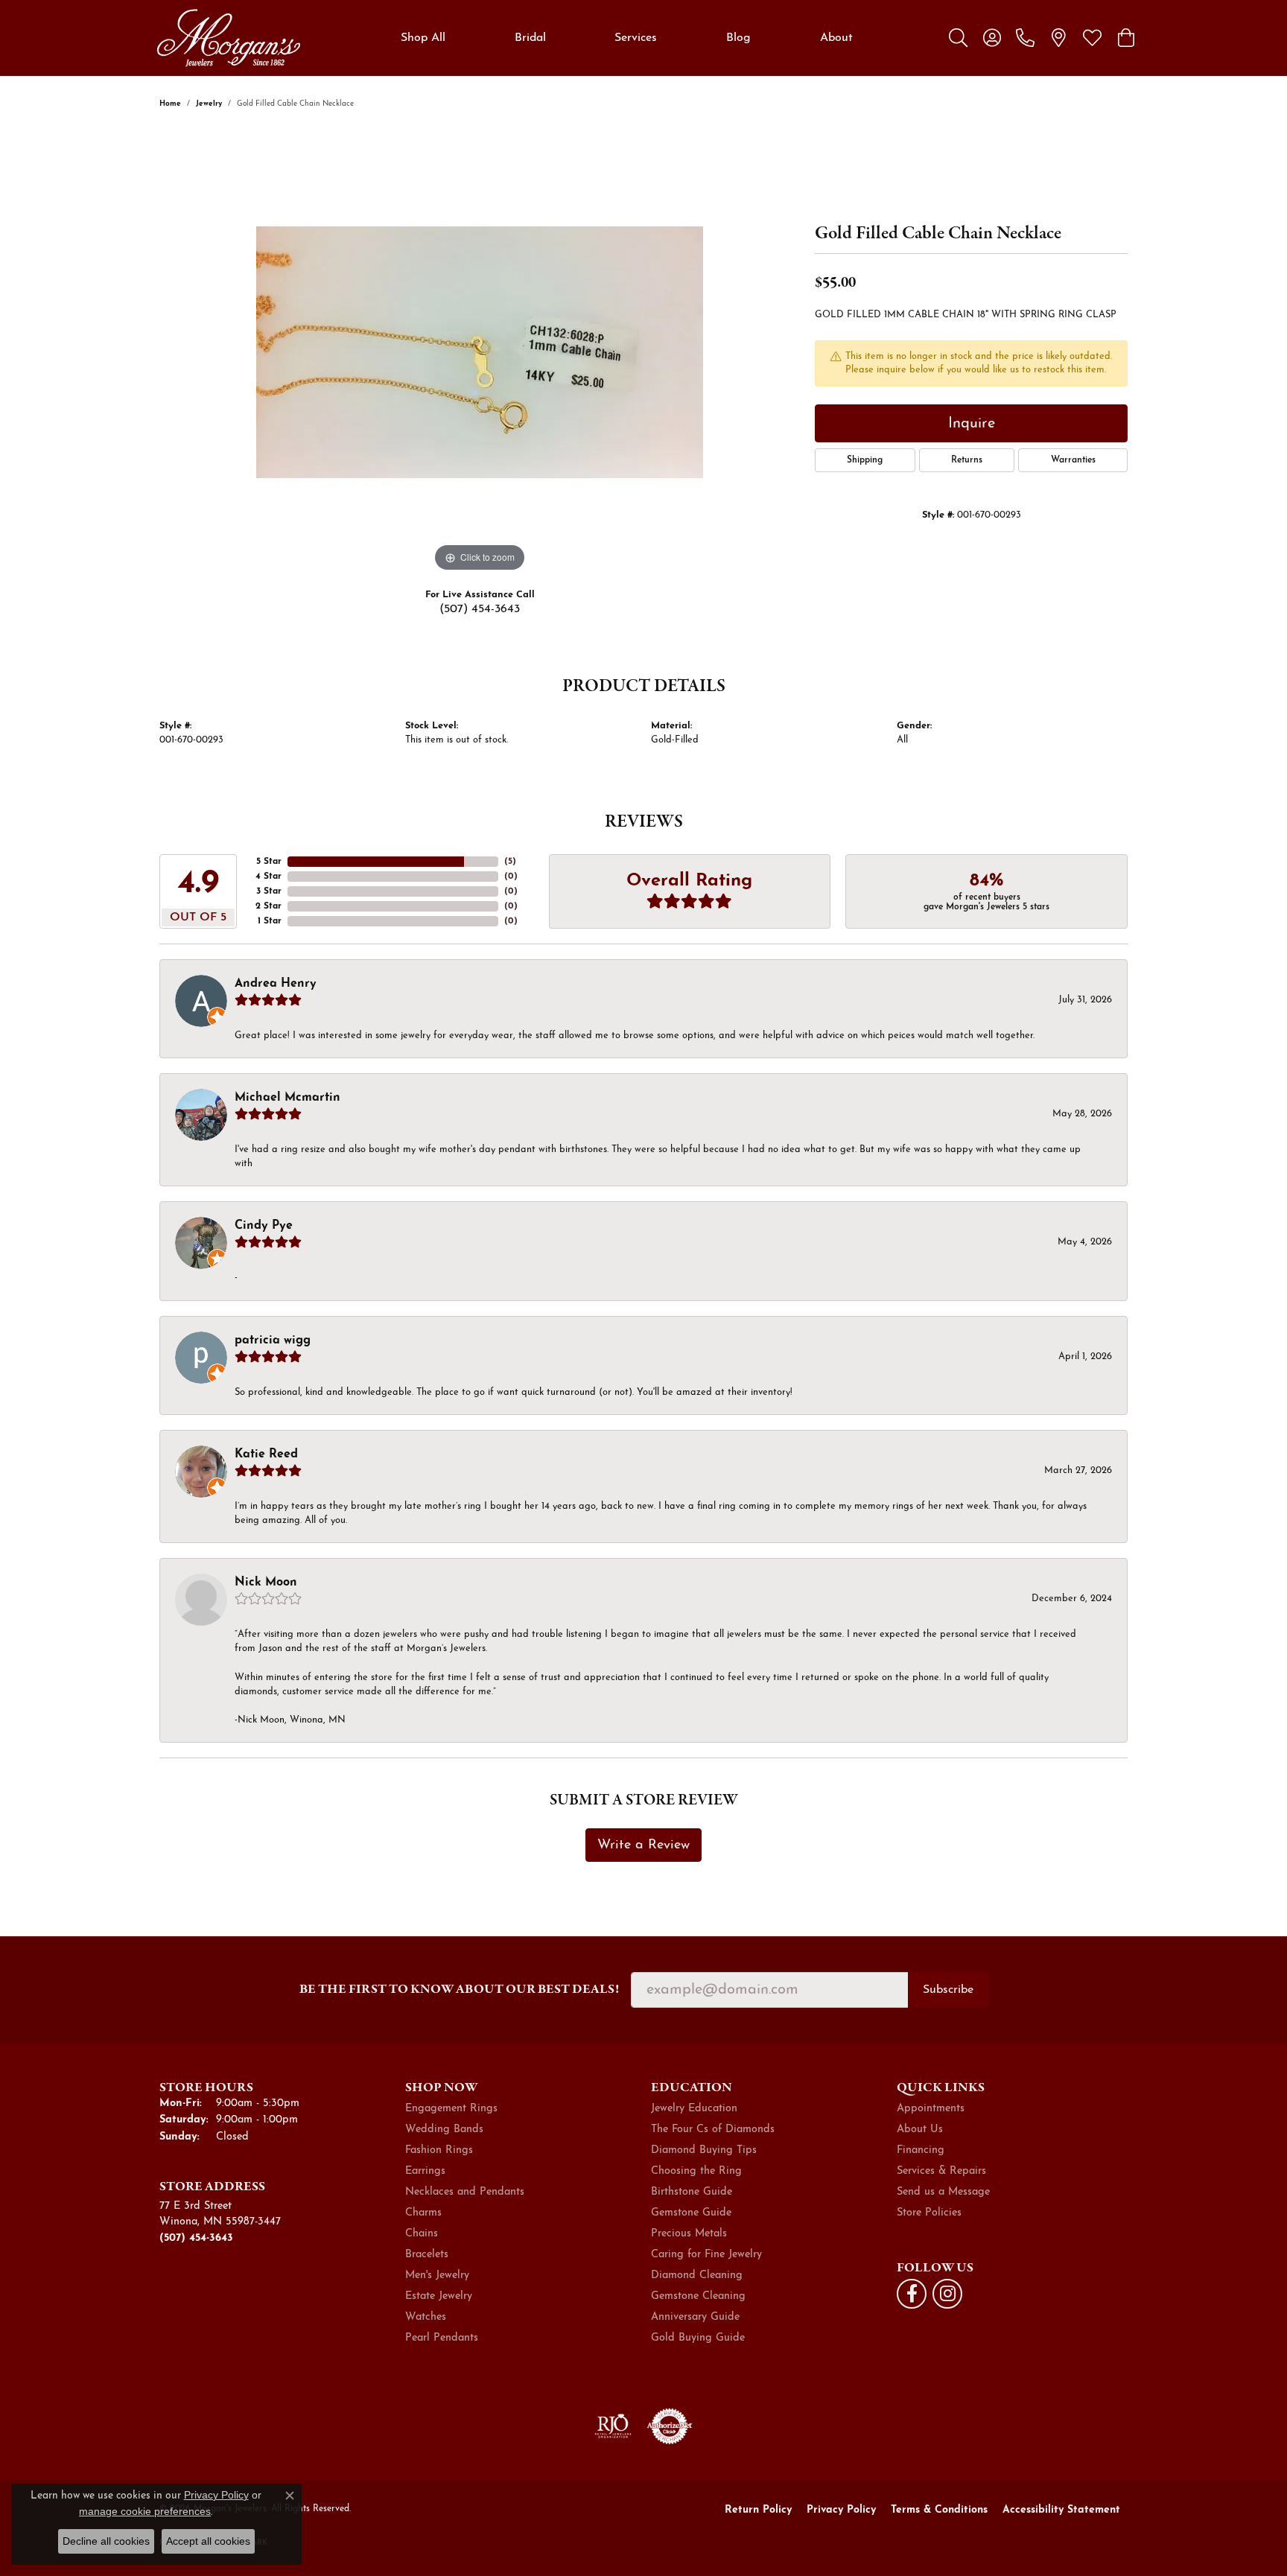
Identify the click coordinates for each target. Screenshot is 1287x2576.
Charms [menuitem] (423, 2213)
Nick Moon (266, 1583)
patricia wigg (273, 1341)
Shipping (865, 460)
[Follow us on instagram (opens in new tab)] (947, 2294)
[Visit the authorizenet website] (670, 2426)
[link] (1025, 38)
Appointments (931, 2109)
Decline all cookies (106, 2541)
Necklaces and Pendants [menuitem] (465, 2192)
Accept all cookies (208, 2541)
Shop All (423, 38)
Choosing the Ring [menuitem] (696, 2171)
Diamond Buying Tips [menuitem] (704, 2150)
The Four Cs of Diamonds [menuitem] (713, 2130)
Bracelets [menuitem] (427, 2255)
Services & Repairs (941, 2171)
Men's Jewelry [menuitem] (437, 2276)
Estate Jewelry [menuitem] (439, 2296)
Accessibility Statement (1061, 2510)
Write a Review (643, 1845)
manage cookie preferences (145, 2511)
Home (170, 104)
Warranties (1073, 460)
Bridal (530, 38)
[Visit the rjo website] (613, 2426)
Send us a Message (943, 2192)
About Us (920, 2130)
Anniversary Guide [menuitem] (695, 2317)
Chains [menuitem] (422, 2234)
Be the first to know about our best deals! (459, 1989)
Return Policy (758, 2510)
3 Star (269, 891)
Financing (921, 2150)
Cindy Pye (264, 1226)
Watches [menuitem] (426, 2317)
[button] (958, 38)
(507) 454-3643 (480, 609)
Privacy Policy (841, 2510)
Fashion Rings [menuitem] (439, 2150)
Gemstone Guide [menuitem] (691, 2213)
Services (636, 38)
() (510, 862)
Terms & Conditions (939, 2510)
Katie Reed (266, 1454)
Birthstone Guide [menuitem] (692, 2192)
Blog (738, 38)
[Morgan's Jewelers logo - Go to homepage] (228, 38)
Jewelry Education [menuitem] (694, 2109)
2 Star (268, 906)
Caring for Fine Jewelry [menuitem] (706, 2255)
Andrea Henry (276, 984)
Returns (967, 460)
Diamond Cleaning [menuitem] (697, 2276)
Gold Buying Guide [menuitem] (698, 2338)
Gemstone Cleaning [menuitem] (698, 2296)
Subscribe (948, 1990)
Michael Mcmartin (287, 1098)
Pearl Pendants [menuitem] (442, 2338)
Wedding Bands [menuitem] (444, 2130)
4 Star (268, 877)
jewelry (209, 104)
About (836, 38)
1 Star (270, 921)
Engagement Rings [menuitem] (451, 2109)
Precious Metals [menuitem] (689, 2234)
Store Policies (929, 2213)
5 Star (269, 862)
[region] (480, 352)
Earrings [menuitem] (425, 2171)
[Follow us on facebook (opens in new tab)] (912, 2294)
